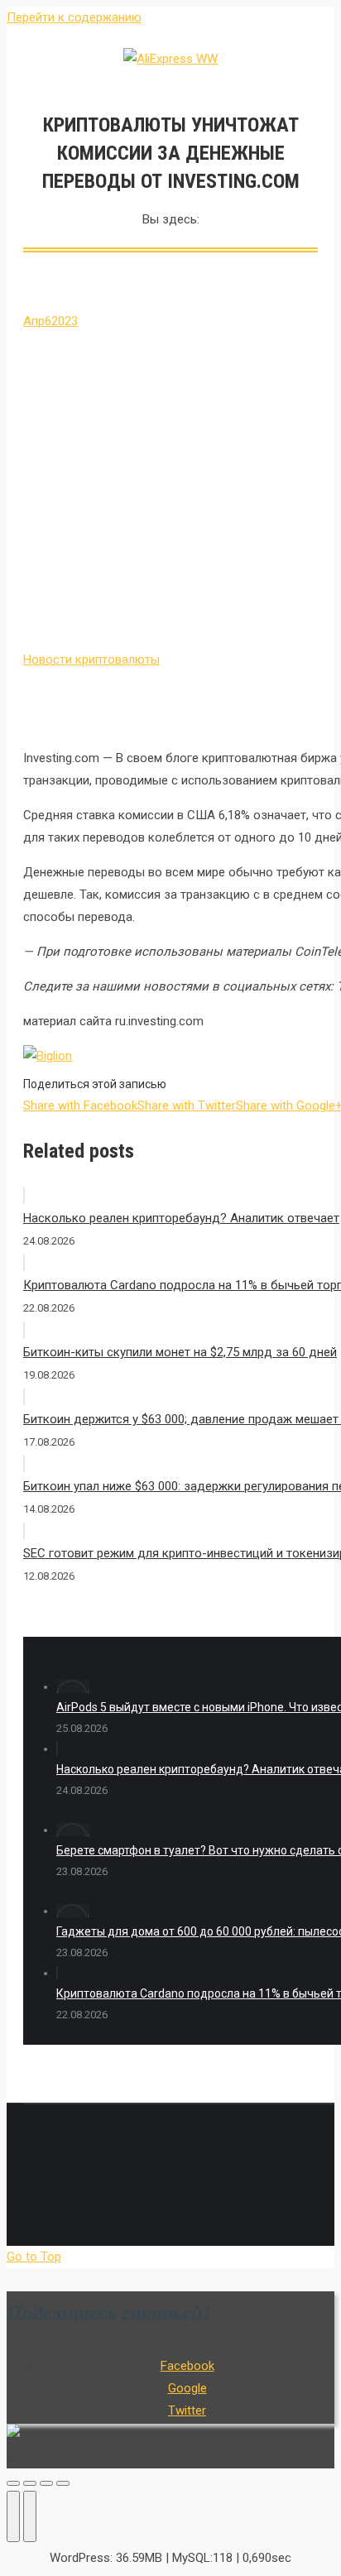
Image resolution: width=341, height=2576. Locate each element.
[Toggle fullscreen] (46, 2483)
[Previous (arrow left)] (13, 2516)
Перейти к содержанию (74, 17)
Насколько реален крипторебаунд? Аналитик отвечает (181, 1218)
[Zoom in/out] (63, 2483)
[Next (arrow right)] (30, 2516)
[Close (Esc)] (13, 2483)
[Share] (30, 2483)
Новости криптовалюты (91, 660)
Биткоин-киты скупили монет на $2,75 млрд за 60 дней (180, 1352)
